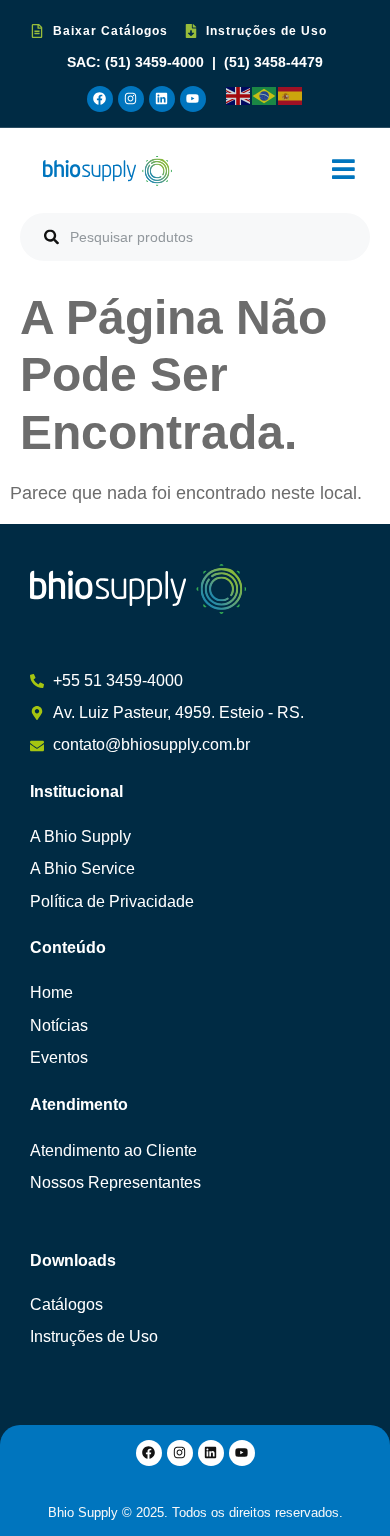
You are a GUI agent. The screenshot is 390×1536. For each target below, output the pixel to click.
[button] (344, 170)
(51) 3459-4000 (156, 62)
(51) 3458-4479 (273, 62)
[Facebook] (100, 99)
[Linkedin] (162, 99)
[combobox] (195, 237)
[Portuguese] (265, 95)
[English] (239, 95)
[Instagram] (131, 99)
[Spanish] (291, 95)
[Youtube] (193, 99)
